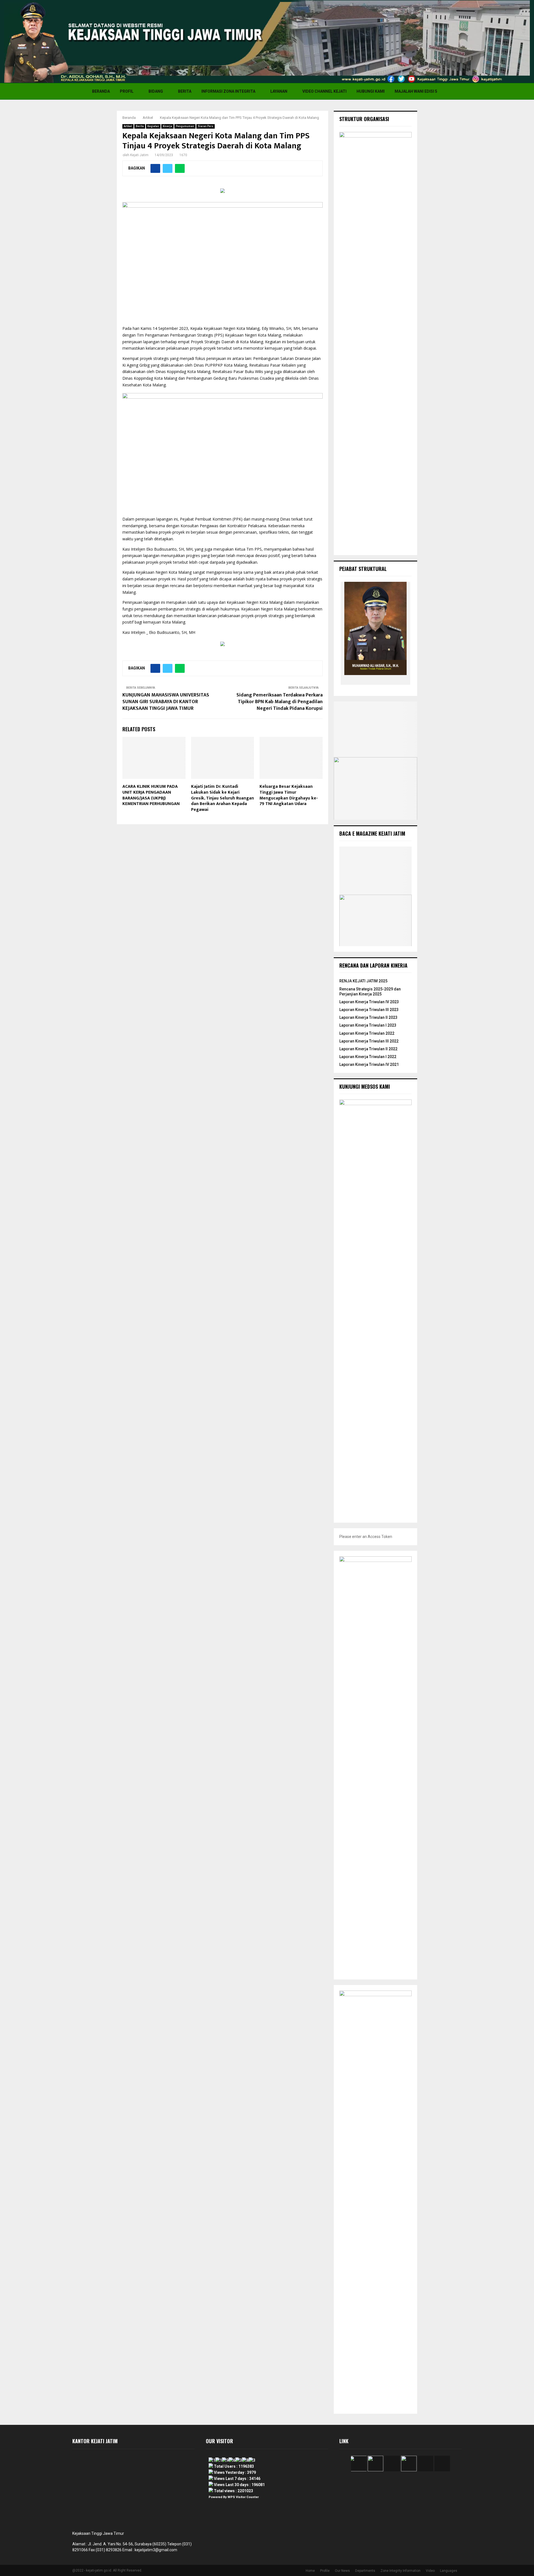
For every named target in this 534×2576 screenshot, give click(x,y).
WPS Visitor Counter (243, 2497)
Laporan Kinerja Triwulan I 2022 (368, 1057)
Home (310, 2571)
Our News (342, 2571)
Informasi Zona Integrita (228, 91)
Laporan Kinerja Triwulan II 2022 (368, 1049)
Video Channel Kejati (324, 91)
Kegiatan (153, 126)
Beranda (101, 91)
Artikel (128, 126)
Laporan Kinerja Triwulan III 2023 (369, 1010)
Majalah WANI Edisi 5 (416, 91)
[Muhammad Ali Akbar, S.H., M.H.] (377, 680)
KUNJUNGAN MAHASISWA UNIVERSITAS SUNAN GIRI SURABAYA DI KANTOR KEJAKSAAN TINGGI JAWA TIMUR (166, 702)
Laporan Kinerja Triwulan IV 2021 (369, 1064)
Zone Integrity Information (400, 2571)
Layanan (279, 91)
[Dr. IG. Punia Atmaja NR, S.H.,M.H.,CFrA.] (395, 680)
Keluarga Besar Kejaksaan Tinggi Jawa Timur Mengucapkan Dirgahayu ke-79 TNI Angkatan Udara (289, 795)
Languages (449, 2571)
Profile (325, 2571)
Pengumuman (185, 126)
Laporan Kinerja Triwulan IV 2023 (369, 1002)
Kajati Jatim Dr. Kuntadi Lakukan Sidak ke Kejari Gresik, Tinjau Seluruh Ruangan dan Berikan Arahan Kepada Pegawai (222, 798)
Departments (365, 2571)
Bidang (156, 91)
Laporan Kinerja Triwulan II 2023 (368, 1017)
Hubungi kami (371, 91)
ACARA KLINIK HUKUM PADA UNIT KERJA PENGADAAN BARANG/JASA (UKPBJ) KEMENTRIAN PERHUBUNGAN (151, 795)
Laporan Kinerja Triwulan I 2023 (368, 1025)
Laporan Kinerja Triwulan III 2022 (369, 1041)
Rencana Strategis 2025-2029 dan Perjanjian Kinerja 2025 (370, 992)
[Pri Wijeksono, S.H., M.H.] (359, 680)
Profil (127, 91)
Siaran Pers (206, 126)
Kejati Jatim (139, 155)
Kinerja (167, 126)
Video (430, 2571)
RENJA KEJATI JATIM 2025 (363, 981)
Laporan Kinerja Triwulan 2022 (367, 1033)
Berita (185, 91)
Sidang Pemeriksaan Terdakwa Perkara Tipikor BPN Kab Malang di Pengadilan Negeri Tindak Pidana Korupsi (280, 702)
